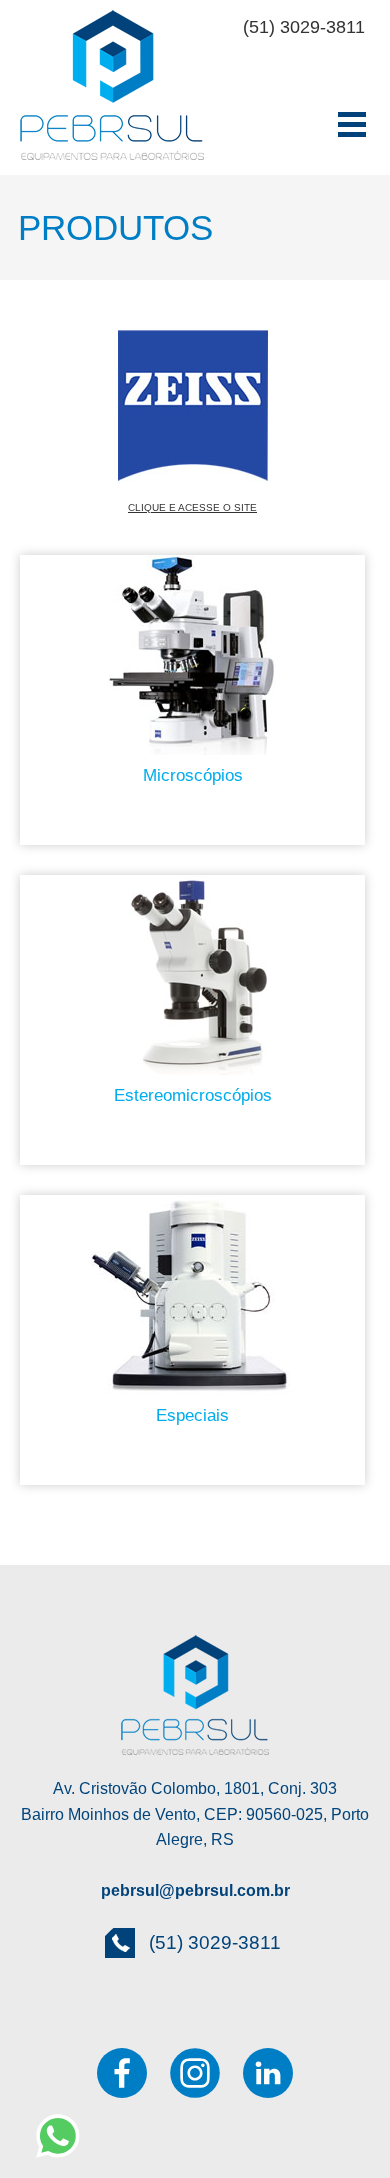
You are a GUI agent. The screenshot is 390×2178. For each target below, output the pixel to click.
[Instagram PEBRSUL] (195, 2072)
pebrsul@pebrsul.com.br (195, 1890)
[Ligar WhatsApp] (53, 2135)
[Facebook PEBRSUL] (122, 2072)
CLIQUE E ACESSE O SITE (192, 507)
